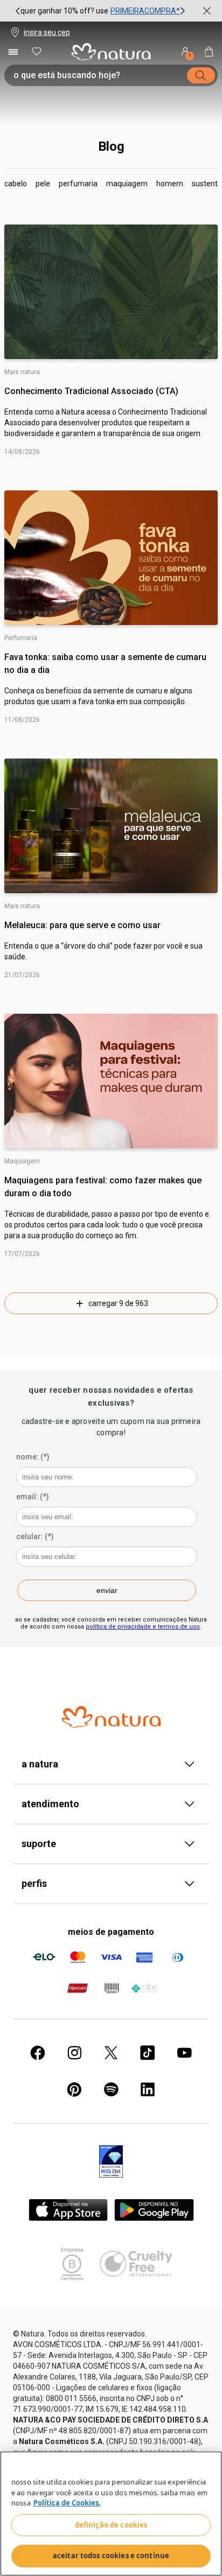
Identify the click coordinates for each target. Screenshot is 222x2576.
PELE (43, 184)
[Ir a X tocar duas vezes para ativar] (111, 2053)
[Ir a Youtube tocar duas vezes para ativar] (184, 2053)
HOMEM (170, 184)
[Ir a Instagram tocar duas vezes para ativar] (74, 2053)
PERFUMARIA (78, 184)
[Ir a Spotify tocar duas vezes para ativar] (111, 2089)
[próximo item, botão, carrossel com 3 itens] (183, 11)
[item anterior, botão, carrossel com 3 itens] (18, 11)
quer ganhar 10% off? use (64, 11)
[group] (100, 11)
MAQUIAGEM (127, 184)
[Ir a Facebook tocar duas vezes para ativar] (38, 2053)
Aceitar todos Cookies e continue (111, 2556)
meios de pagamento (111, 1932)
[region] (111, 2514)
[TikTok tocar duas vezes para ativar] (148, 2053)
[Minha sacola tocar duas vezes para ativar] (209, 52)
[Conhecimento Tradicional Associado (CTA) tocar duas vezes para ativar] (111, 292)
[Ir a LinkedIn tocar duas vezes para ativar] (148, 2089)
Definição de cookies (111, 2525)
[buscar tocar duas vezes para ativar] (201, 75)
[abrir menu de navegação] (13, 52)
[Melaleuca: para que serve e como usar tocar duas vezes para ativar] (111, 826)
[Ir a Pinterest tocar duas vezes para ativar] (74, 2089)
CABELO (16, 184)
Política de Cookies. (67, 2503)
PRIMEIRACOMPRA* (145, 11)
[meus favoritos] (37, 52)
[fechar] (207, 11)
